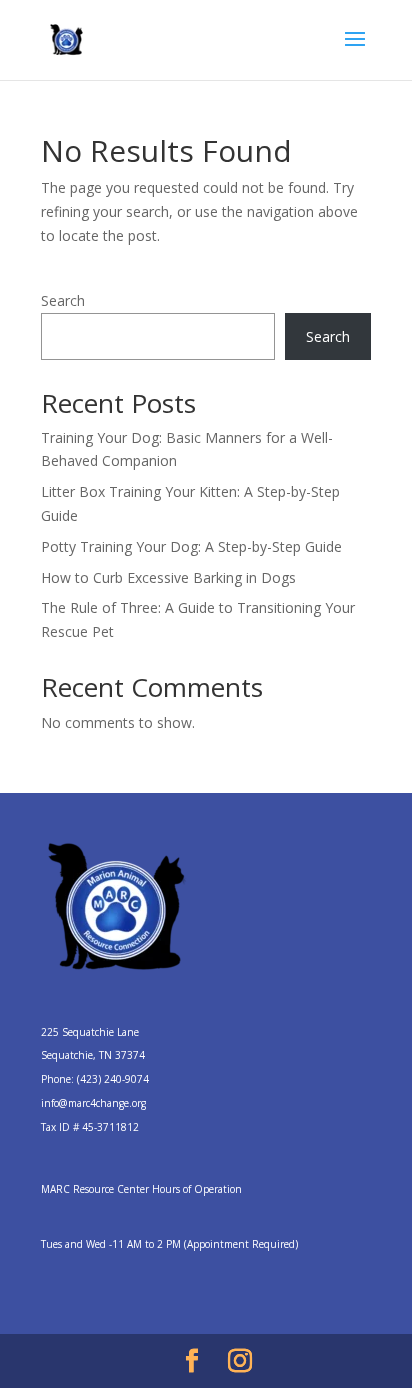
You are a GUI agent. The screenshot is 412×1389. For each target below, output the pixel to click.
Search (63, 300)
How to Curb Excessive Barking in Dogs (168, 577)
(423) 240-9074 (113, 1079)
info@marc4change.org (93, 1103)
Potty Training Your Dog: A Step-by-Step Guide (191, 546)
